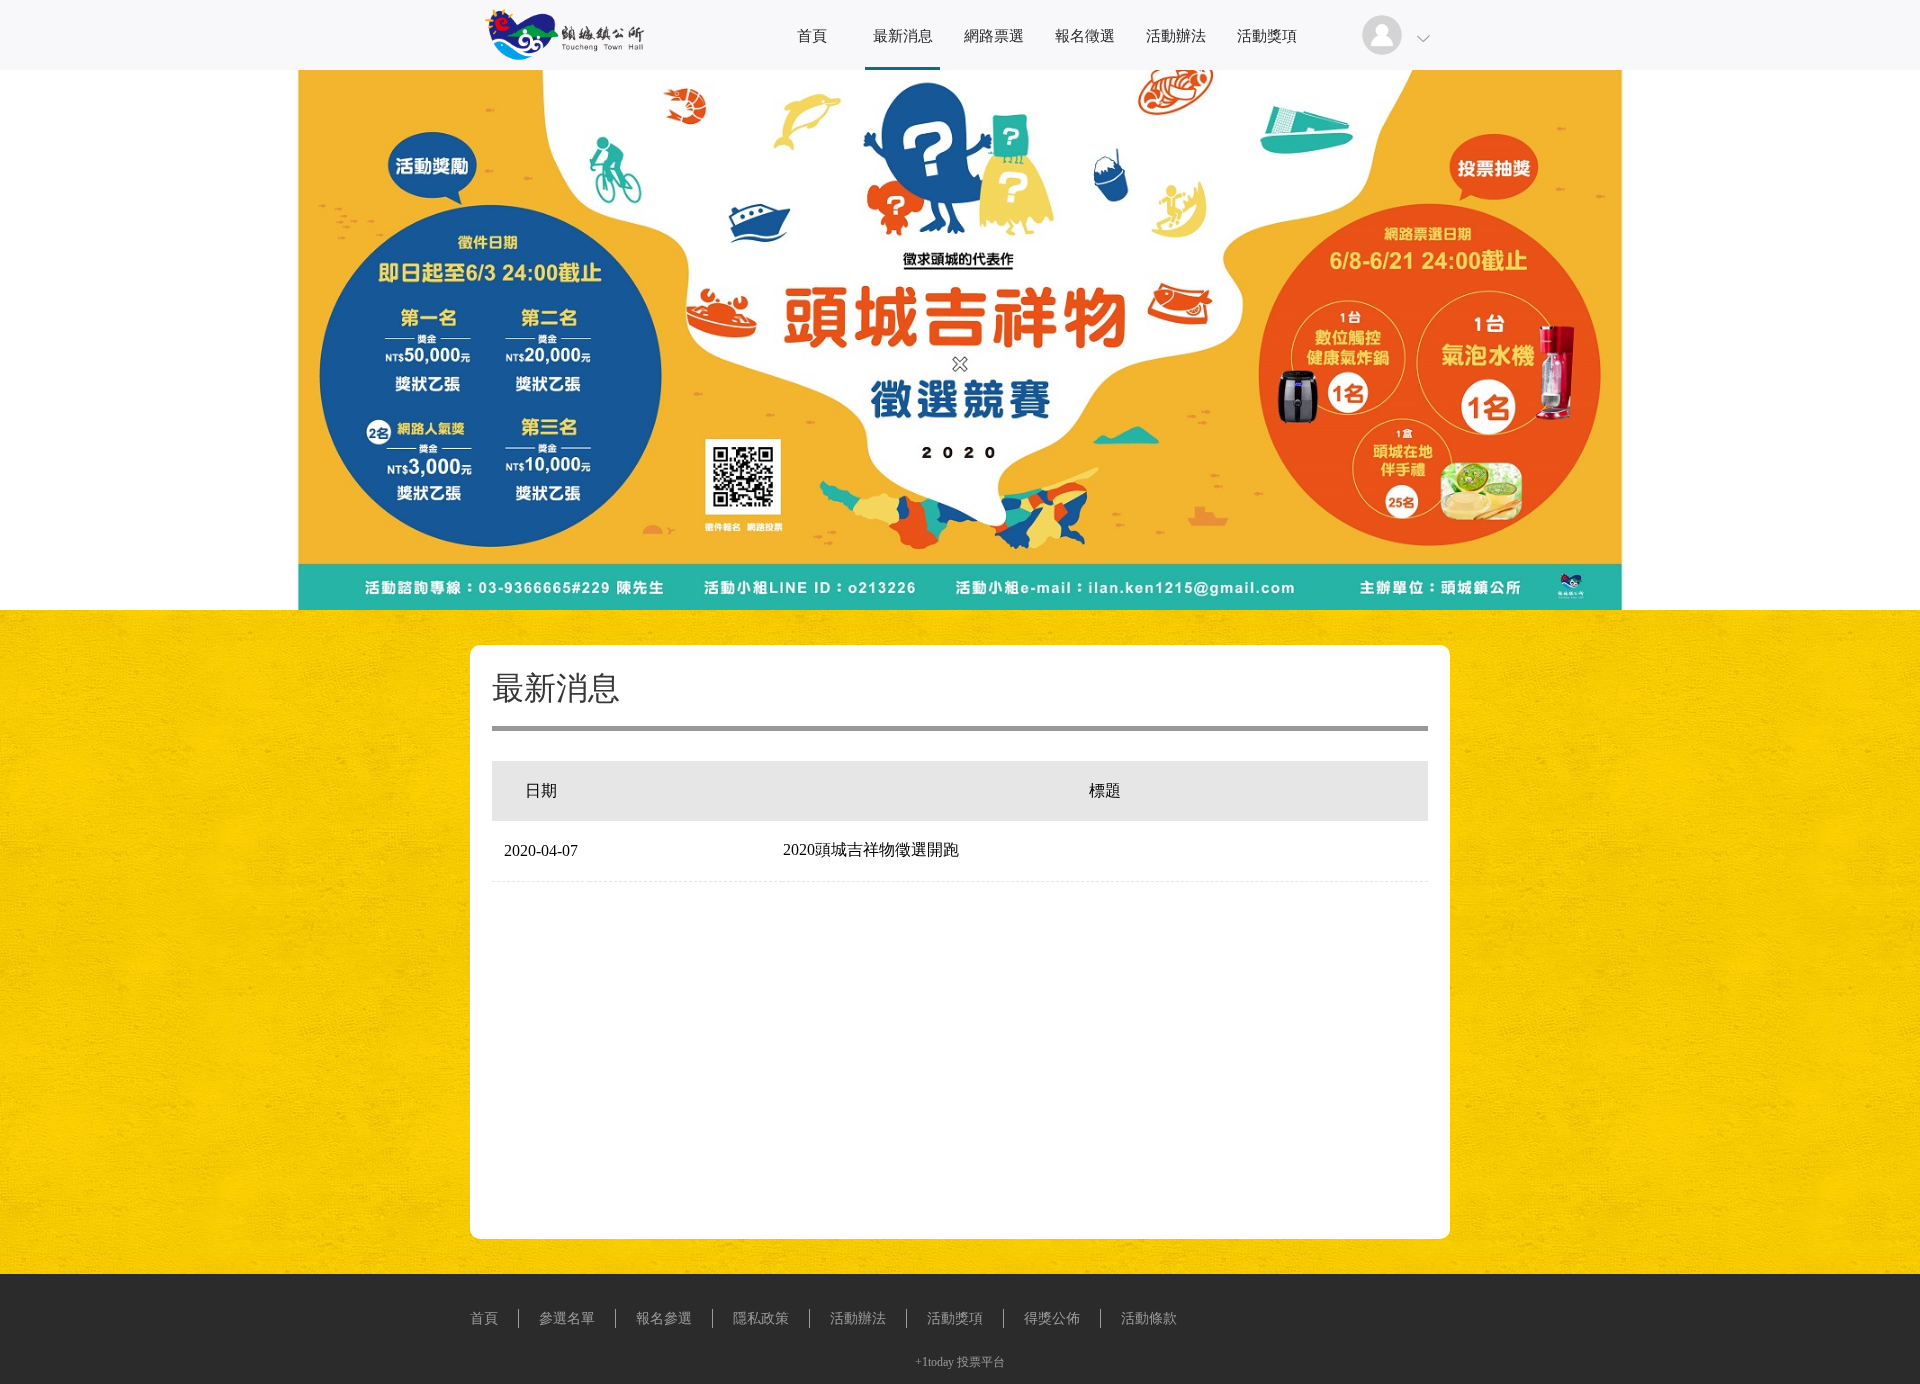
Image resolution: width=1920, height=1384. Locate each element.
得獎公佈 (1052, 1318)
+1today (934, 1362)
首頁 (812, 36)
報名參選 (664, 1318)
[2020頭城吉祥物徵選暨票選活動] (559, 64)
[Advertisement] (960, 957)
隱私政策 (761, 1318)
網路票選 (994, 36)
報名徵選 (1085, 36)
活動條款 (1149, 1318)
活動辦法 (1176, 36)
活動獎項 (1267, 36)
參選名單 (567, 1318)
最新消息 (903, 36)
